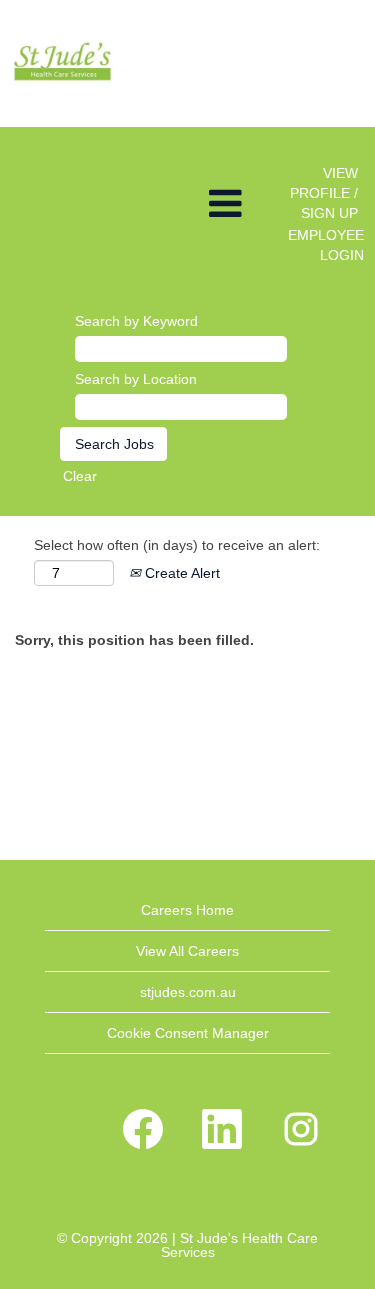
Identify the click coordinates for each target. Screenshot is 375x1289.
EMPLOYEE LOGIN (326, 245)
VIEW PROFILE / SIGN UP (324, 193)
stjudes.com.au (188, 992)
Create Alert (180, 573)
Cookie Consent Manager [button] (188, 1033)
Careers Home (187, 910)
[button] (125, 203)
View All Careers (187, 951)
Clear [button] (80, 476)
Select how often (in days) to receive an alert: (177, 545)
